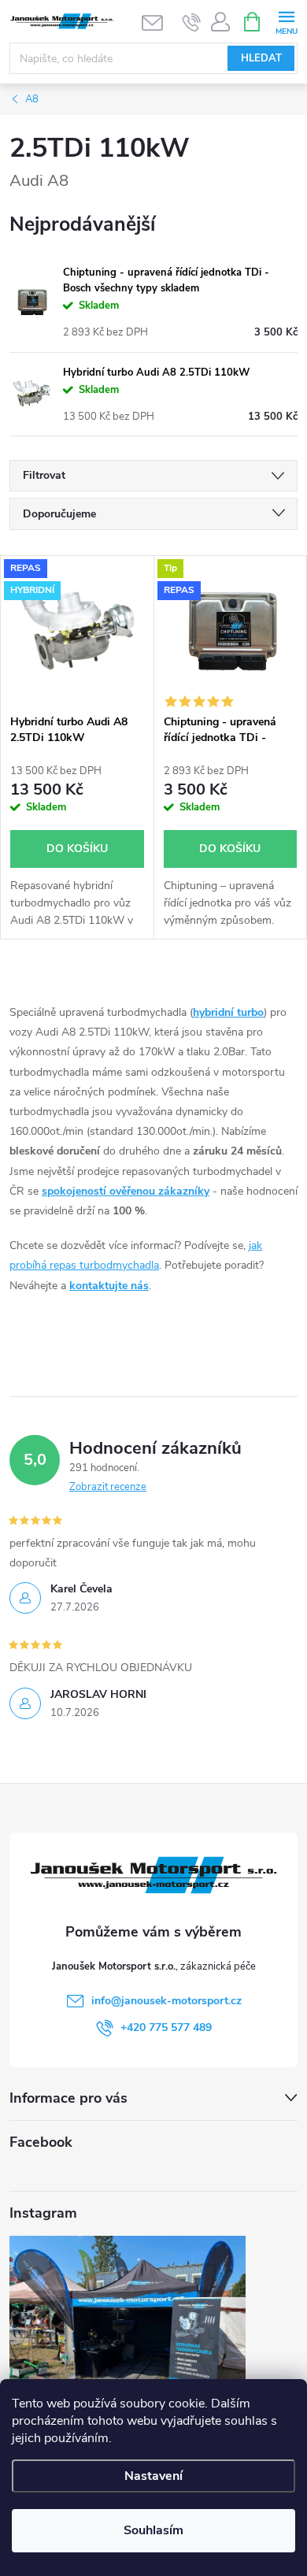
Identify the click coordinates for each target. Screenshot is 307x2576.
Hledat (261, 58)
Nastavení (153, 2476)
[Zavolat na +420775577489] (192, 22)
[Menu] (286, 21)
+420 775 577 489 (166, 2027)
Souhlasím (153, 2530)
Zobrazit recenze (108, 1487)
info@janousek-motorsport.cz (166, 2001)
